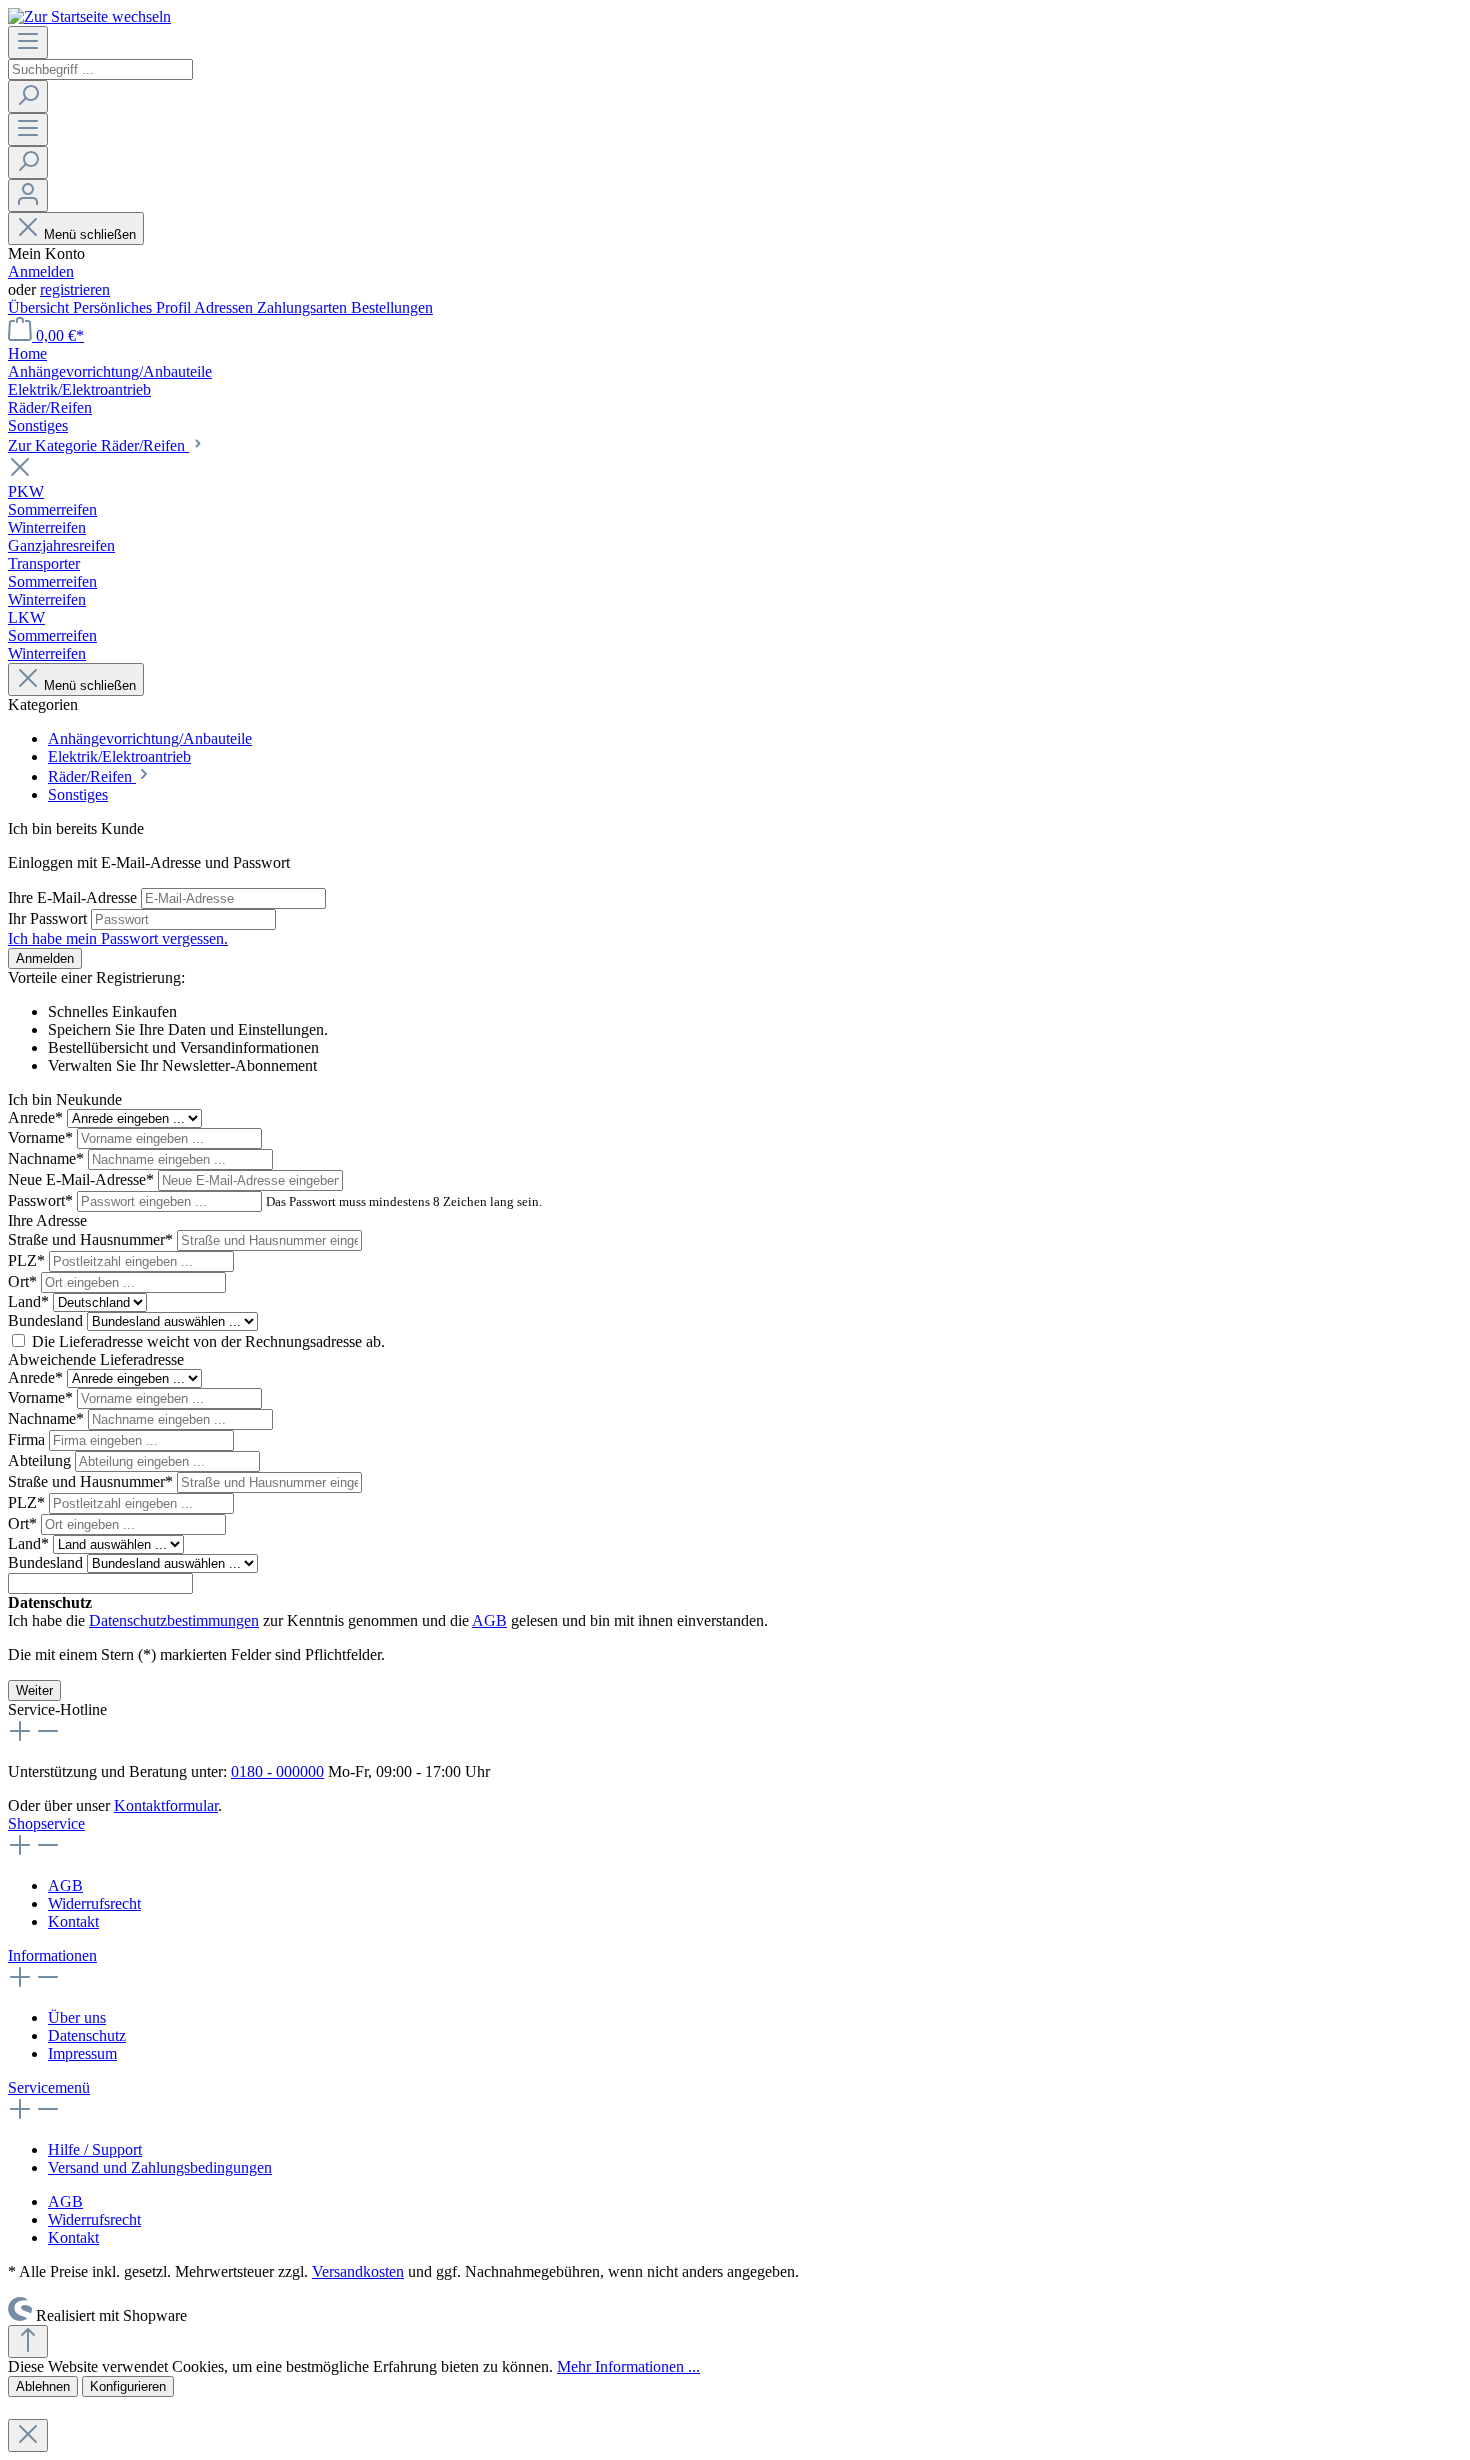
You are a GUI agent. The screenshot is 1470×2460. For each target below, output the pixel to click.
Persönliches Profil (133, 307)
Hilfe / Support (95, 2149)
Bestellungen (392, 307)
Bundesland (47, 1320)
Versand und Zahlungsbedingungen (160, 2167)
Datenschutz (87, 2035)
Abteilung (41, 1460)
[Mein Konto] (28, 195)
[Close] (28, 2435)
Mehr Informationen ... (628, 2366)
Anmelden (41, 271)
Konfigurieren (128, 2386)
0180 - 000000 (277, 1771)
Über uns (77, 2017)
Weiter (34, 1690)
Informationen (52, 1955)
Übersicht (40, 307)
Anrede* (37, 1117)
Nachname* (48, 1158)
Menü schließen (90, 234)
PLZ (26, 1260)
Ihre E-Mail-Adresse (74, 897)
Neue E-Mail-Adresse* (83, 1179)
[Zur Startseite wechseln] (89, 16)
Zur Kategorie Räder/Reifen (98, 445)
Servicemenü (49, 2087)
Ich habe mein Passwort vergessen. (118, 938)
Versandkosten (358, 2271)
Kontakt (73, 1921)
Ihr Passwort (49, 918)
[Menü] (28, 42)
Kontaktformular (166, 1805)
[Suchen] (28, 96)
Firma (28, 1439)
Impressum (82, 2053)
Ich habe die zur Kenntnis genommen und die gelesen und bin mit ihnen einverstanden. (388, 1620)
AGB (489, 1620)
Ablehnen (43, 2386)
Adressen (225, 307)
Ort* (24, 1281)
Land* (30, 1301)
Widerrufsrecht (94, 1903)
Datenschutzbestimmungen (174, 1620)
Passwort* (42, 1200)
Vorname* (42, 1137)
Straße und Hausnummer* (92, 1239)
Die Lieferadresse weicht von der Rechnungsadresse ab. (208, 1341)
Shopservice (46, 1823)
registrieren (75, 289)
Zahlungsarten (304, 307)
